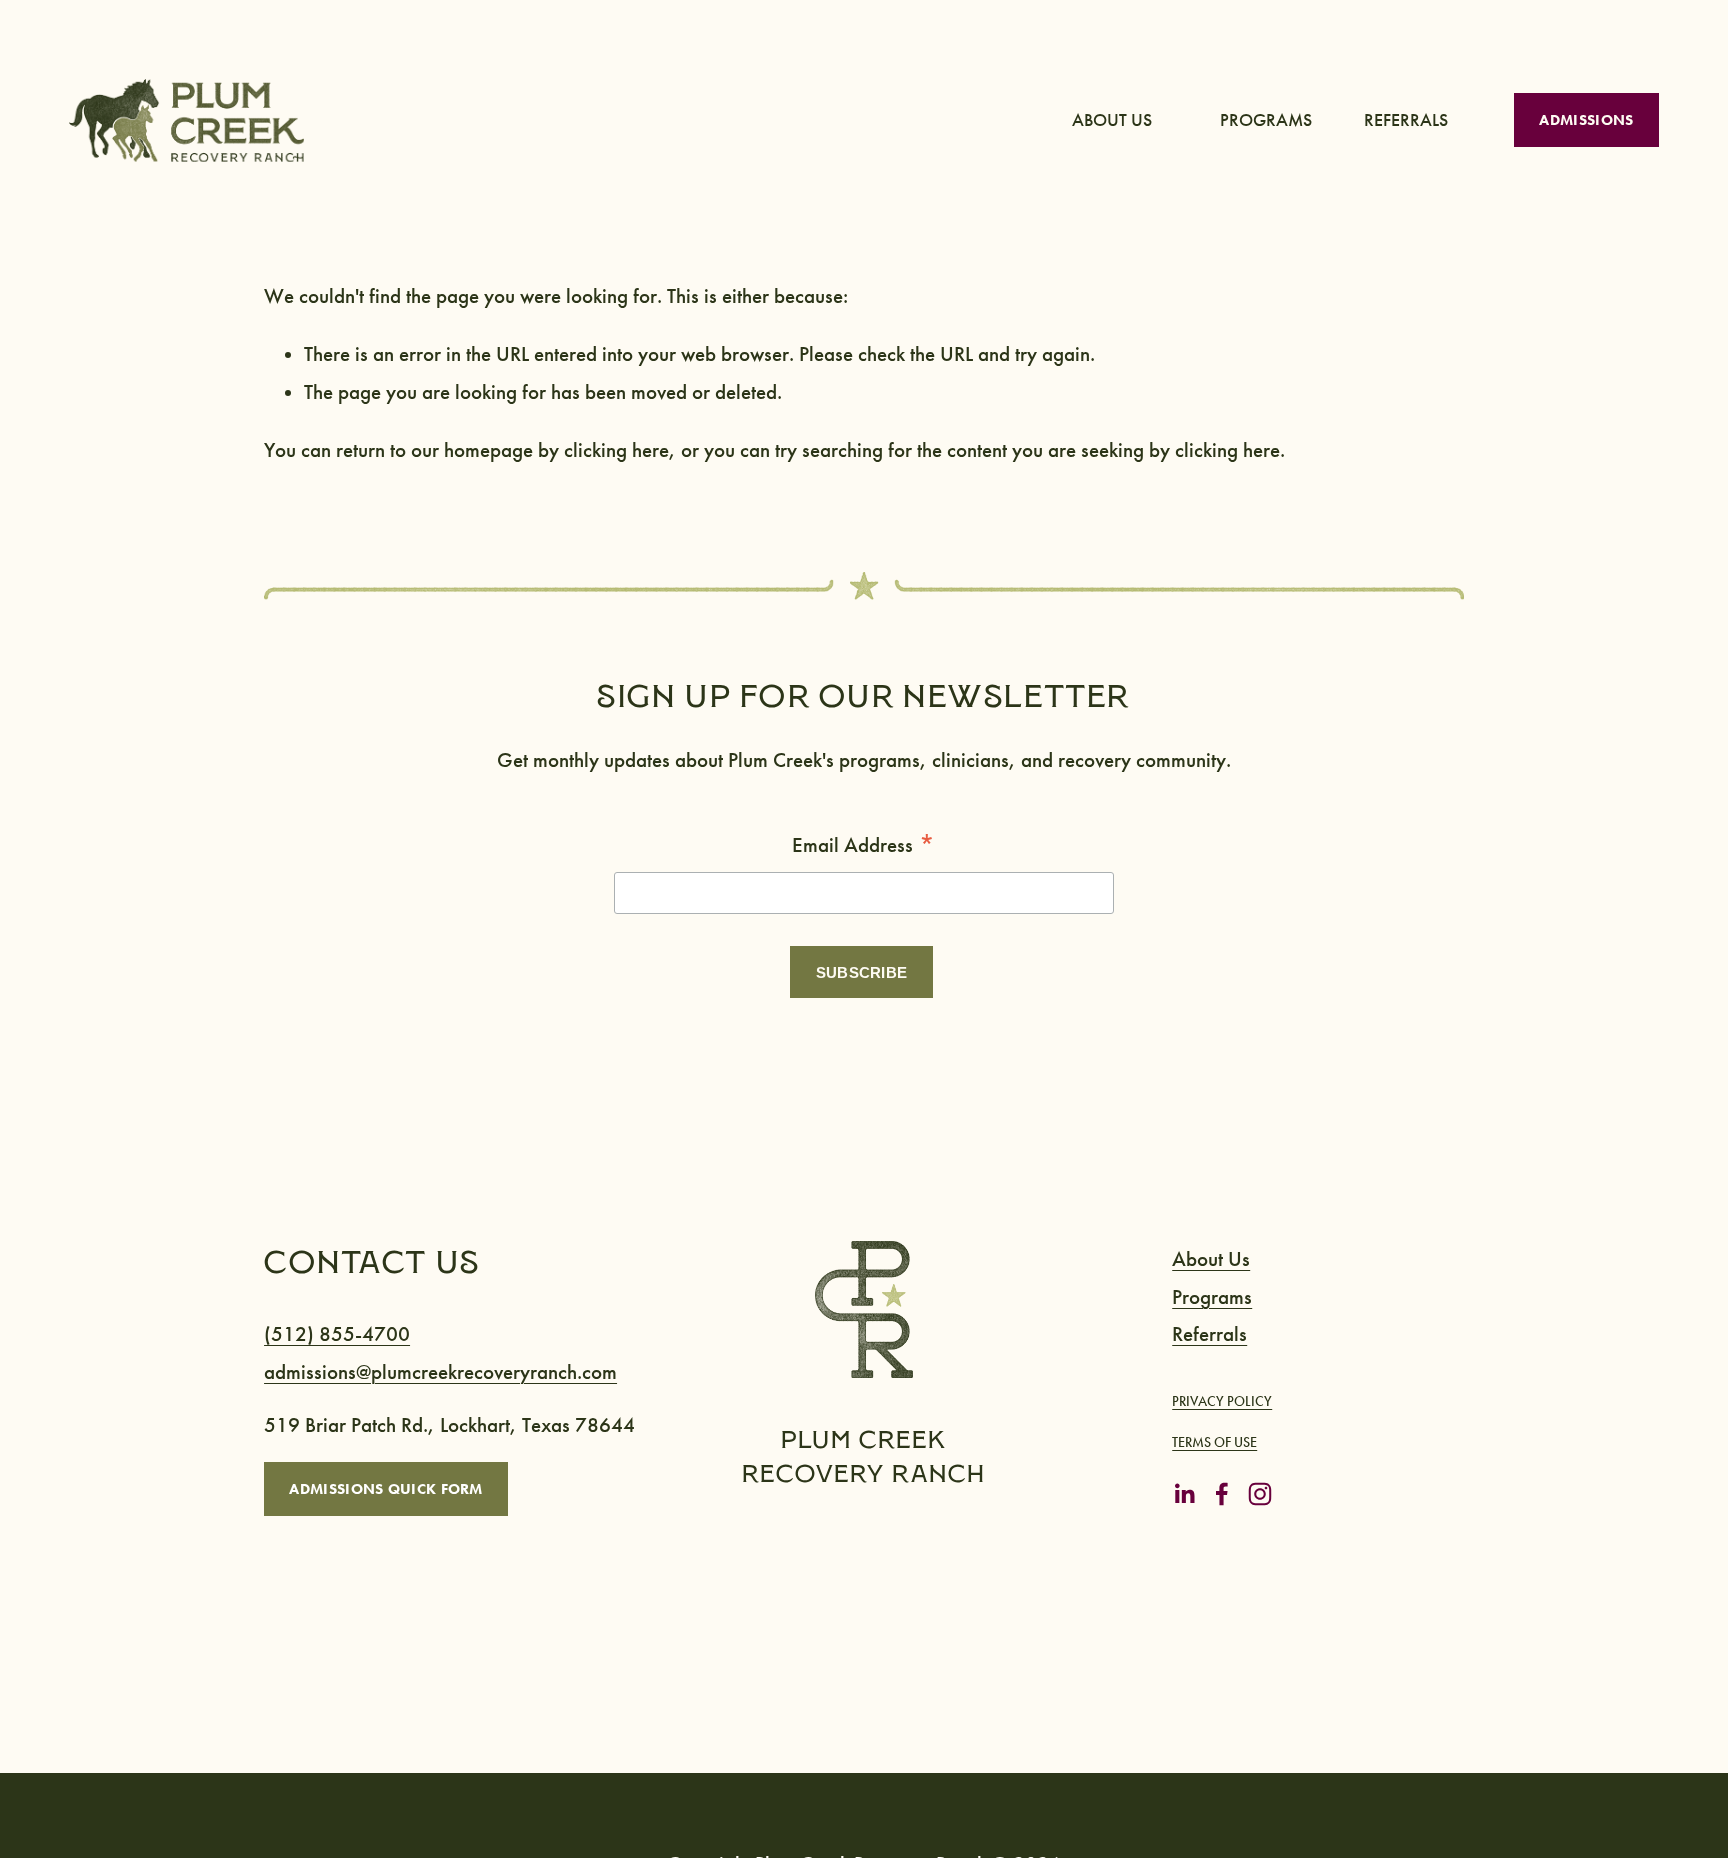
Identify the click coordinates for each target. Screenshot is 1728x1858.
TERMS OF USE (1214, 1442)
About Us (1211, 1259)
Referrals (1209, 1334)
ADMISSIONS (1586, 120)
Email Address (864, 846)
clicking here (616, 450)
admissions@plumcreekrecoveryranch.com (440, 1372)
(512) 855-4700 (337, 1334)
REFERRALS (1406, 120)
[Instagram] (1260, 1494)
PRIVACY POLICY (1222, 1401)
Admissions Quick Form (385, 1489)
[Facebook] (1222, 1494)
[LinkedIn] (1184, 1494)
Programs (1212, 1297)
